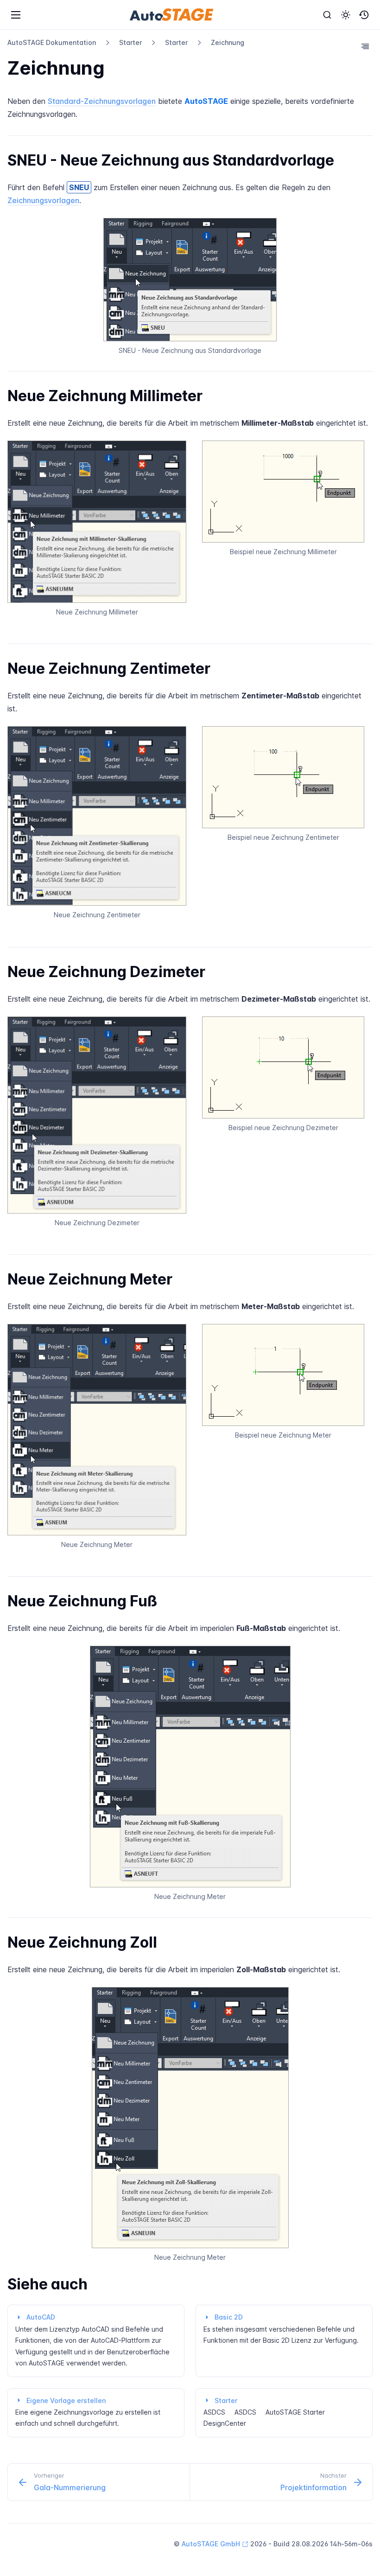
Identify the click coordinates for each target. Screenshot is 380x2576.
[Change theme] (346, 15)
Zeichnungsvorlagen (43, 200)
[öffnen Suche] (327, 15)
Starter (130, 42)
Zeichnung (228, 42)
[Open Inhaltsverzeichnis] (365, 46)
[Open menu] (16, 15)
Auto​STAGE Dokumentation (52, 42)
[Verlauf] (364, 15)
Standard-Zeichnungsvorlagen (102, 101)
